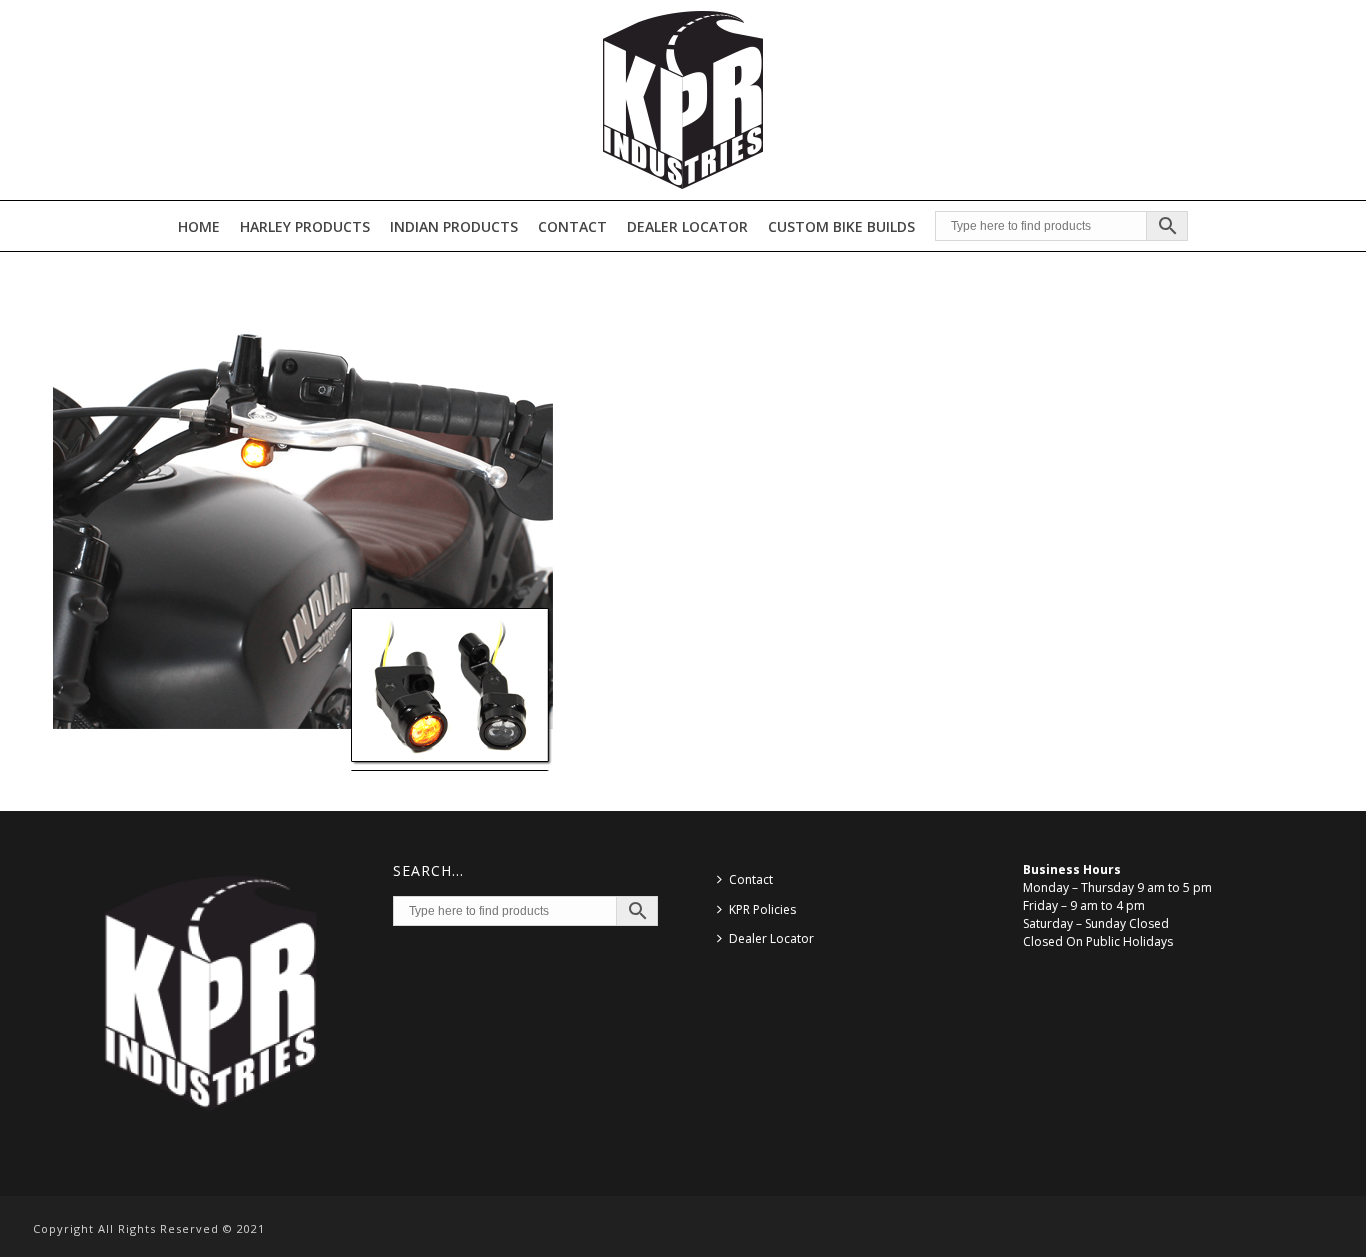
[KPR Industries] (683, 100)
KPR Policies (762, 909)
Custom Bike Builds (841, 226)
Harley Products (305, 226)
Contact (572, 226)
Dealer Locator (687, 226)
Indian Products (454, 226)
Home (199, 226)
